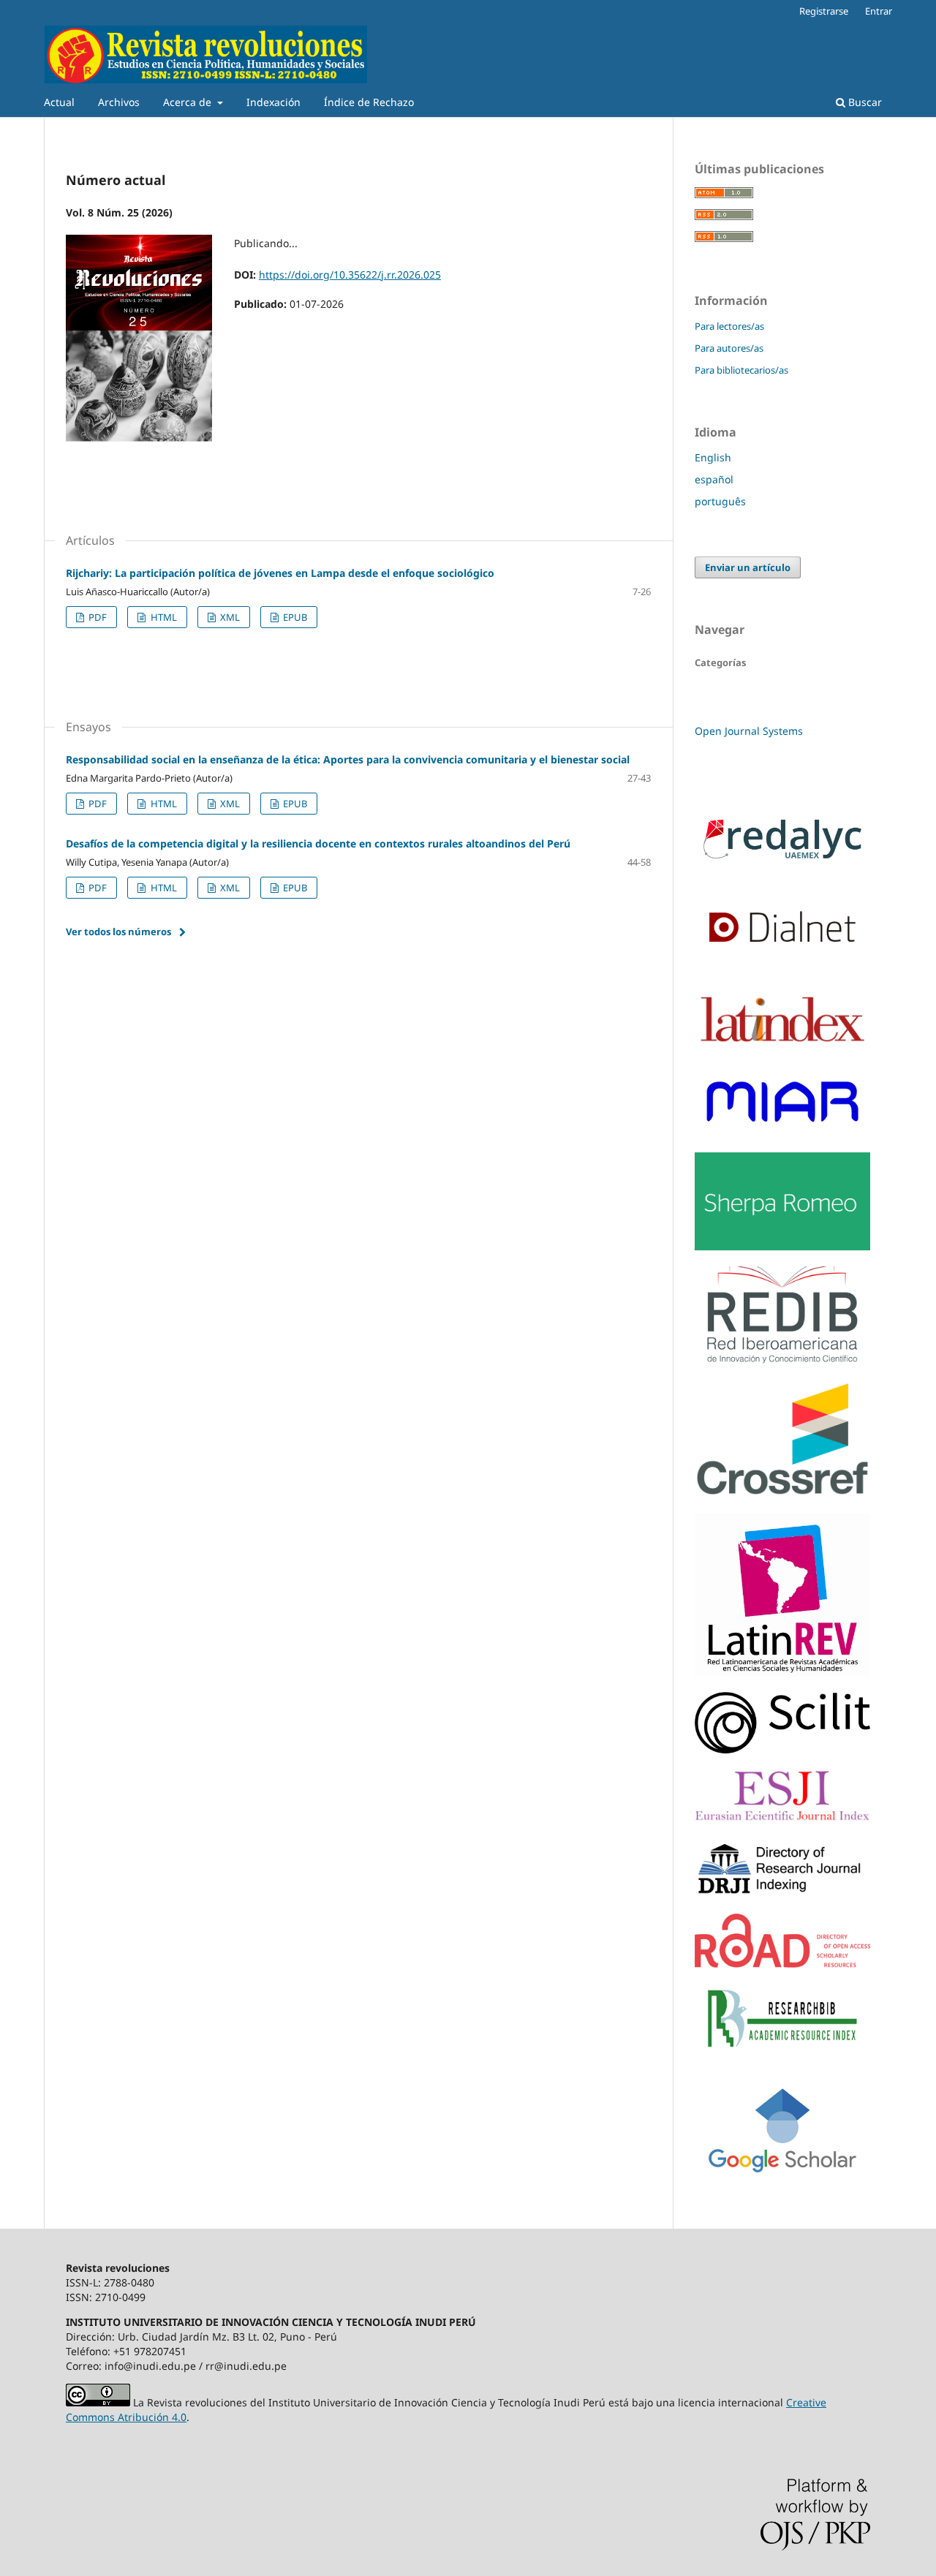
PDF (97, 617)
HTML (163, 617)
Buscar (864, 102)
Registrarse (824, 11)
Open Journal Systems (749, 731)
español (714, 479)
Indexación (273, 102)
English (713, 457)
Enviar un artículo (748, 567)
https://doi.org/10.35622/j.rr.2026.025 (350, 275)
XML (229, 617)
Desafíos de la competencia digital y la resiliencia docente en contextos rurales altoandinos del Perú (318, 843)
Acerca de (189, 102)
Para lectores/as (729, 326)
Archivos (119, 102)
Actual (59, 102)
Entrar (879, 11)
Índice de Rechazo (369, 102)
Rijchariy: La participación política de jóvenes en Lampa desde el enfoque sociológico (280, 573)
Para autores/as (729, 348)
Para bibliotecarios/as (741, 370)
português (720, 501)
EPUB (294, 617)
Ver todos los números (118, 932)
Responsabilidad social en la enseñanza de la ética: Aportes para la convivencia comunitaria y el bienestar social (348, 759)
